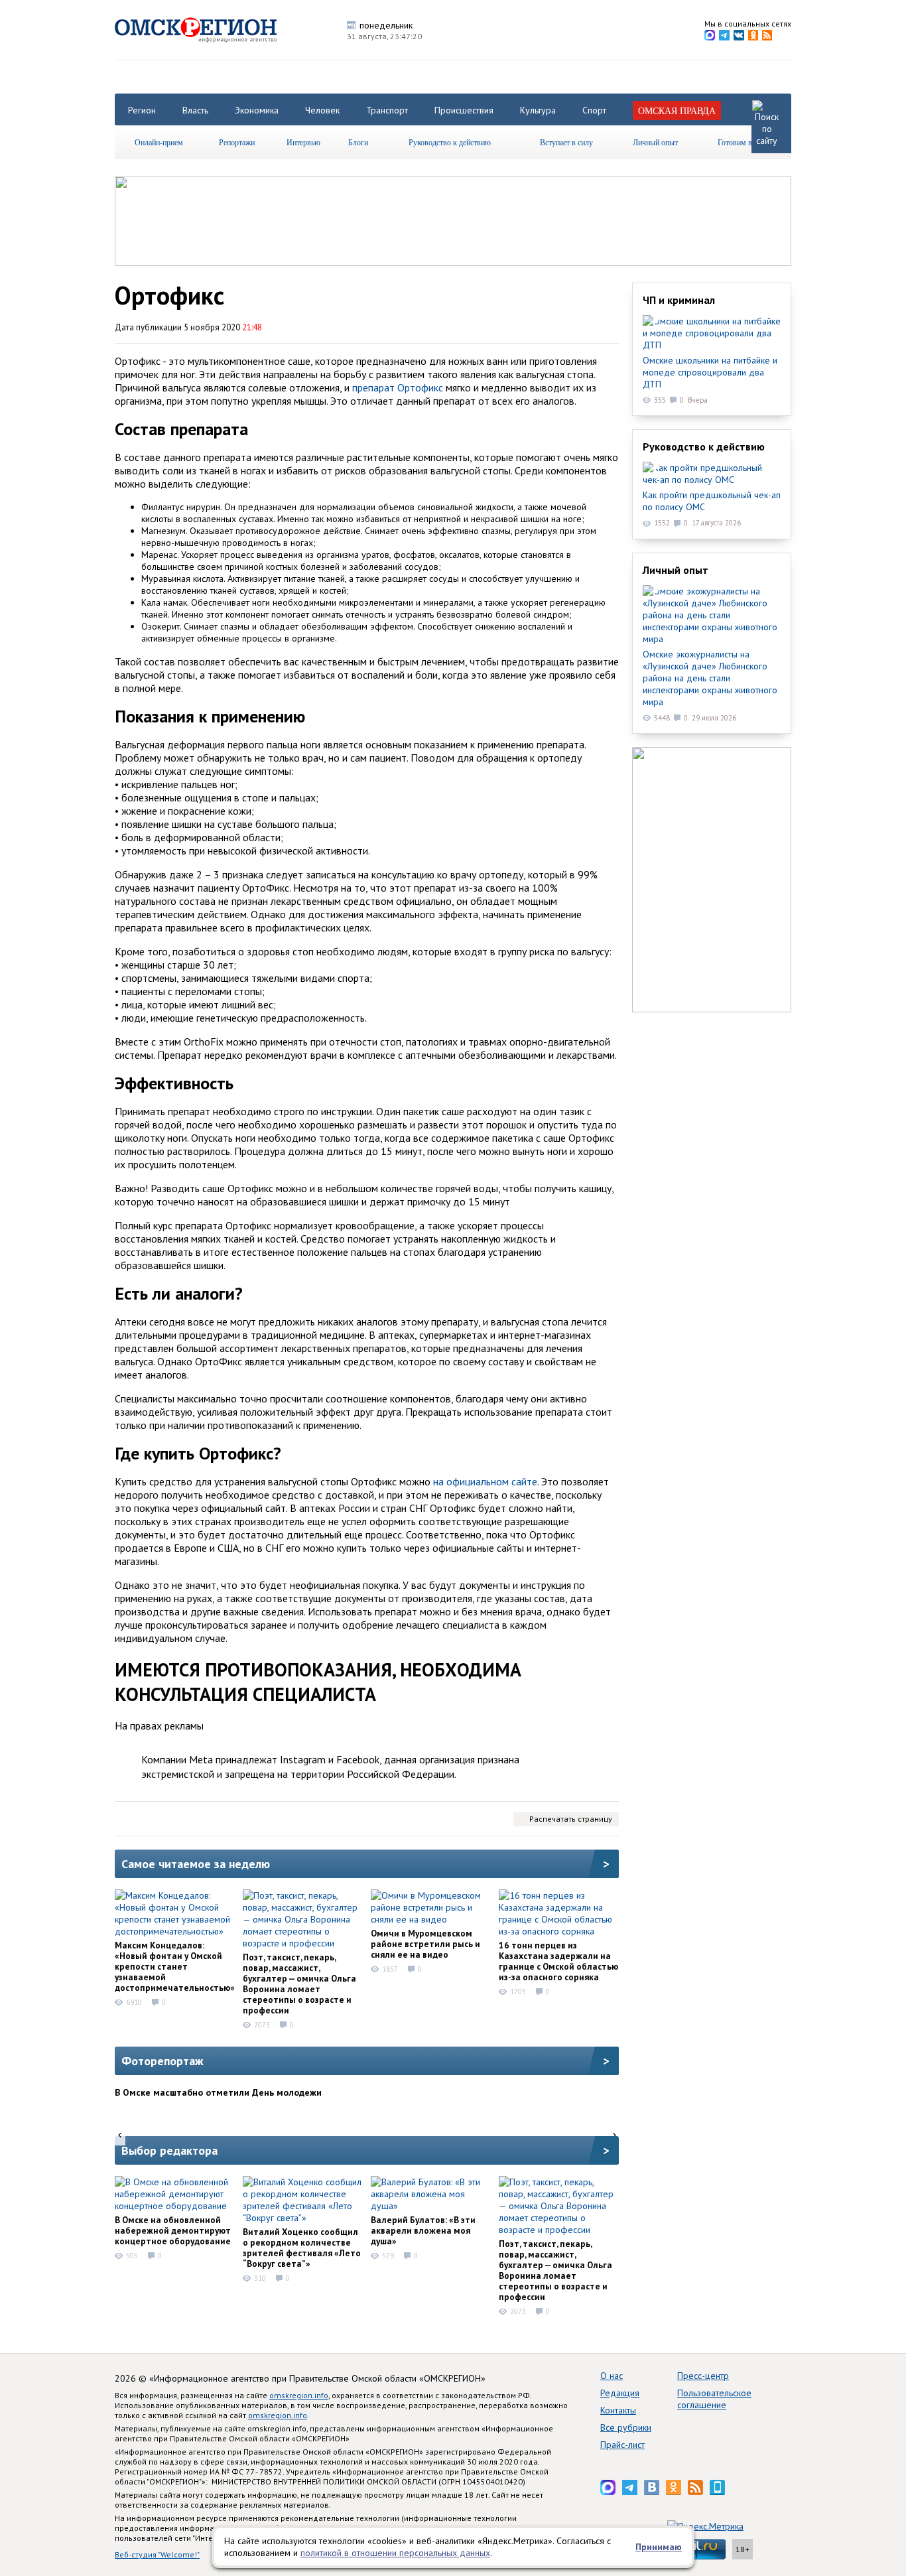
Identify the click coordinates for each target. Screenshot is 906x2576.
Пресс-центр (703, 2376)
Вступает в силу (566, 142)
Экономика (257, 110)
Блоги (358, 142)
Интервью (303, 142)
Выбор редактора (169, 2150)
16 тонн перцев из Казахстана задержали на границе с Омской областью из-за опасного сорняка (558, 1961)
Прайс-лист (622, 2445)
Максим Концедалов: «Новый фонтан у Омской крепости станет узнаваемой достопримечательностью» (175, 1966)
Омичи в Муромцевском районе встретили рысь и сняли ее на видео (425, 1944)
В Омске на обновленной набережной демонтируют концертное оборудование (173, 2230)
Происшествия (464, 110)
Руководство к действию (450, 142)
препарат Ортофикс (398, 387)
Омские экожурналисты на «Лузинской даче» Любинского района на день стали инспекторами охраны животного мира (710, 678)
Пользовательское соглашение (714, 2399)
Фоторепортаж (162, 2061)
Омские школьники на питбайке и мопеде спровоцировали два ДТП (710, 372)
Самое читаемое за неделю (196, 1864)
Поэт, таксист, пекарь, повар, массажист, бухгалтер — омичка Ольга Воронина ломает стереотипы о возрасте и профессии (299, 1984)
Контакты (618, 2410)
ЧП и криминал (679, 300)
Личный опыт (655, 142)
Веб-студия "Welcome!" (157, 2554)
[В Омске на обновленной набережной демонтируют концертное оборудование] (174, 2194)
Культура (538, 110)
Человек (322, 110)
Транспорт (387, 110)
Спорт (594, 110)
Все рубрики (626, 2427)
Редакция (620, 2393)
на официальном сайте (485, 1481)
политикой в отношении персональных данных (395, 2553)
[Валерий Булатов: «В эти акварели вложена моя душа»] (430, 2194)
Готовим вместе (744, 142)
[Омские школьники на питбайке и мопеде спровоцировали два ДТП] (712, 333)
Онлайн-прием (159, 142)
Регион (142, 110)
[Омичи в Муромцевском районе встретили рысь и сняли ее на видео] (430, 1907)
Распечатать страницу (571, 1819)
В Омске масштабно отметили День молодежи (218, 2092)
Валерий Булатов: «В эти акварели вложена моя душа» (423, 2230)
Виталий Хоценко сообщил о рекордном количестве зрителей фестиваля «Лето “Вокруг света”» (302, 2248)
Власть (195, 110)
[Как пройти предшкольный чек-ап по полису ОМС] (712, 474)
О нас (612, 2376)
